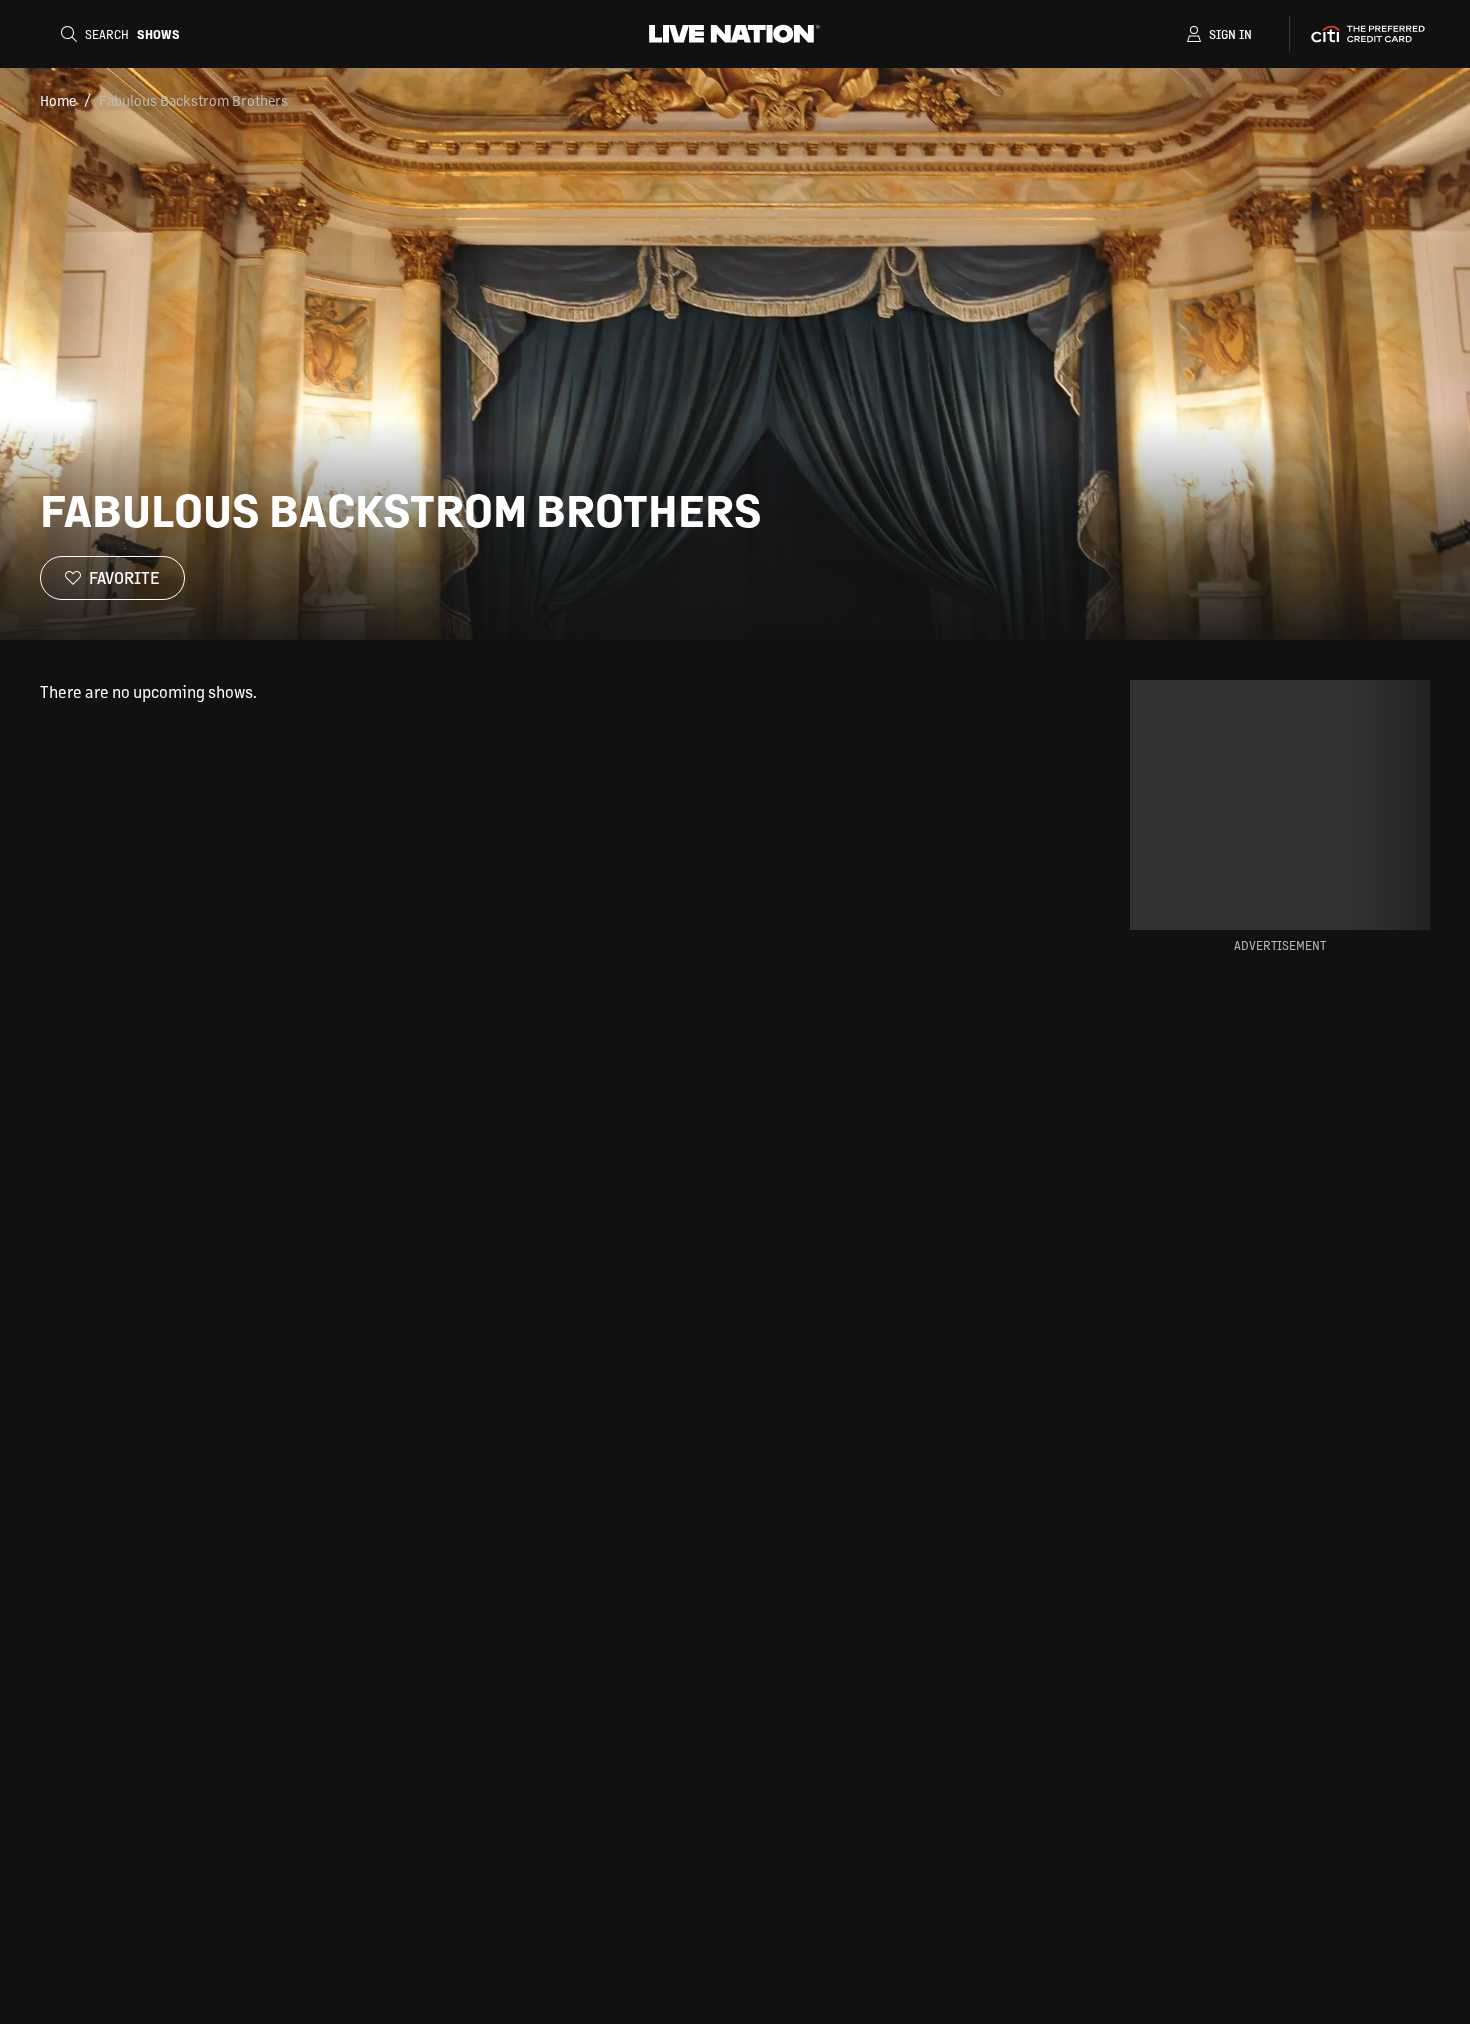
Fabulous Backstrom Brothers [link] (193, 100)
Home (58, 100)
